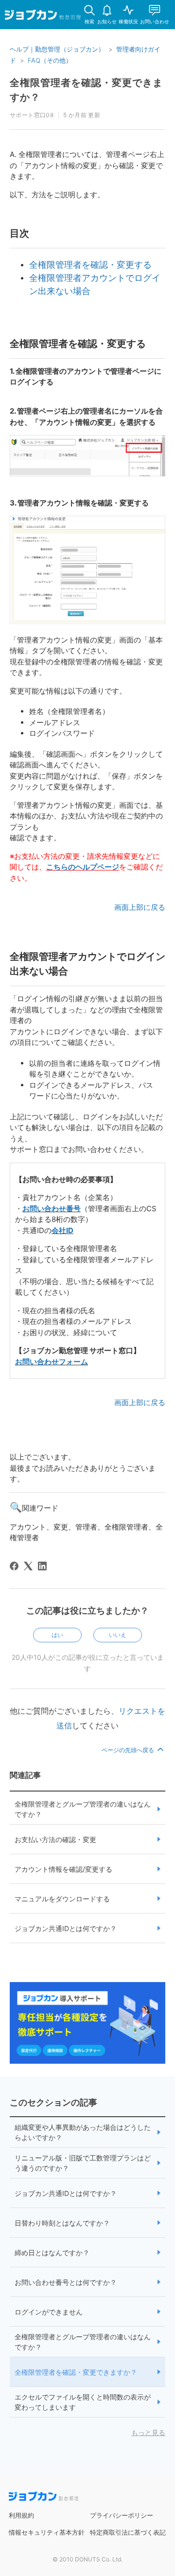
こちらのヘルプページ (83, 867)
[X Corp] (28, 1566)
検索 (89, 21)
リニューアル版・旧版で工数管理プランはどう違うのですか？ (83, 2163)
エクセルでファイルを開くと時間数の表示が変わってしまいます (83, 2402)
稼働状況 (128, 21)
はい (57, 1635)
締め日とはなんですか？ (52, 2253)
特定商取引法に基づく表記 (128, 2532)
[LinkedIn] (42, 1566)
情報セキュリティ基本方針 (47, 2532)
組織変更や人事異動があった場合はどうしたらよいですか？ (83, 2132)
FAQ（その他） (50, 60)
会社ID (62, 1230)
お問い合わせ (155, 21)
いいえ (118, 1635)
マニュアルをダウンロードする (62, 1899)
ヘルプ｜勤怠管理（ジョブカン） (57, 49)
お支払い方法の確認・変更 (55, 1839)
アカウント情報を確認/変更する (63, 1869)
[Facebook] (14, 1566)
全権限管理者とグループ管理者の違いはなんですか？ (83, 1809)
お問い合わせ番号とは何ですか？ (66, 2282)
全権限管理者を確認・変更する (90, 265)
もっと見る (148, 2432)
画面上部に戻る (140, 907)
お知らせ (107, 21)
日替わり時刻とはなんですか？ (62, 2223)
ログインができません (49, 2312)
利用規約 (21, 2515)
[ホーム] (43, 17)
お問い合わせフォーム (52, 1362)
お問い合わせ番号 (52, 1209)
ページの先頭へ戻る (129, 1750)
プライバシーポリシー (122, 2515)
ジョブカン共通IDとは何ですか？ (66, 1928)
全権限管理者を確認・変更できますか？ (76, 2372)
